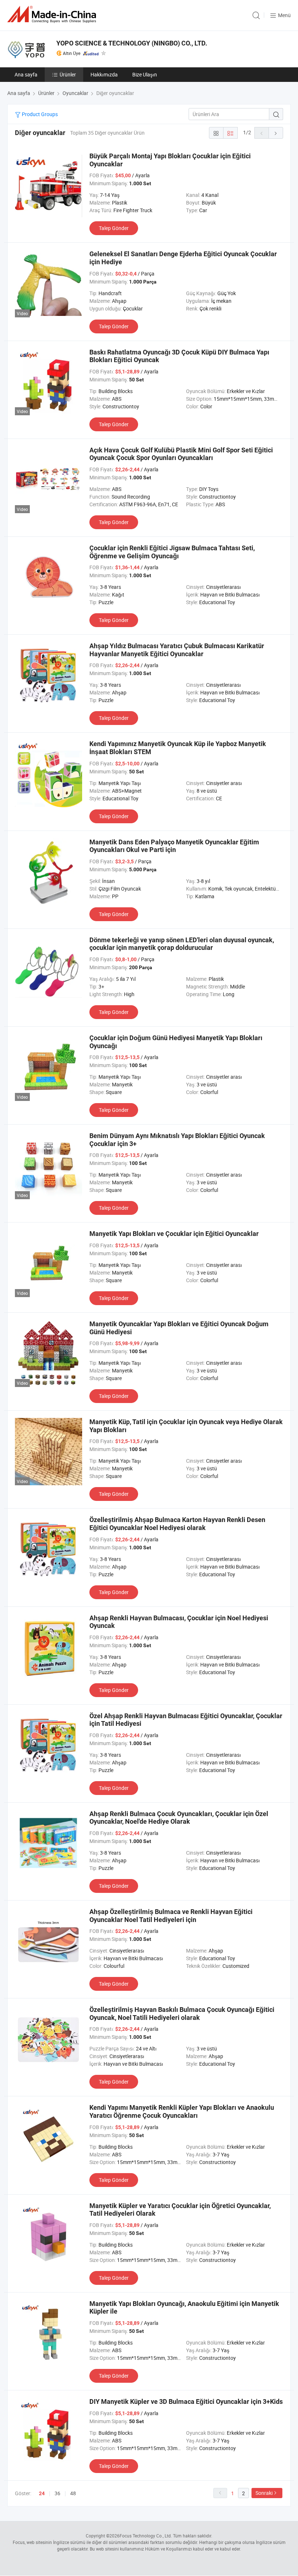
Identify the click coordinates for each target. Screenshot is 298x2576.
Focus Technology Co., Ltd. (146, 2536)
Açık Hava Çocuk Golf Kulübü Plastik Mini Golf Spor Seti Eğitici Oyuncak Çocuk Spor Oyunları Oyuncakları (181, 454)
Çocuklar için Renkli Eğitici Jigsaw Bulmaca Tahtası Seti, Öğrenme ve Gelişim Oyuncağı (172, 552)
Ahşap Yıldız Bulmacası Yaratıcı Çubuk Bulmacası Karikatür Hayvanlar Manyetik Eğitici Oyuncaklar (177, 650)
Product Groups (39, 114)
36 (57, 2493)
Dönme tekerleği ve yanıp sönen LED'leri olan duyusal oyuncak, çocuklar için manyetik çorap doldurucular (182, 944)
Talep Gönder (114, 228)
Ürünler (68, 74)
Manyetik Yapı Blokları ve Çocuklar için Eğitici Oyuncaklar (174, 1234)
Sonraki (264, 2493)
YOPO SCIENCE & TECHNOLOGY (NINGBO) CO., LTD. (132, 43)
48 (73, 2493)
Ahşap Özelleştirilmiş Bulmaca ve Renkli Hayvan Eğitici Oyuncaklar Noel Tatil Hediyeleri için (171, 1916)
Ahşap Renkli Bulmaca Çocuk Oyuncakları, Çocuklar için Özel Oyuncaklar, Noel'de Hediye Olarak (179, 1818)
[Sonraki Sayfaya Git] (276, 133)
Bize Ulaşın (145, 74)
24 (42, 2493)
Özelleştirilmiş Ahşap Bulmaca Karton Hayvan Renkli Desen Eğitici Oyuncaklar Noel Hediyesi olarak (177, 1524)
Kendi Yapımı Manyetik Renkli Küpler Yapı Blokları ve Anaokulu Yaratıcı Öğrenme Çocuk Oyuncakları (182, 2111)
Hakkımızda (104, 74)
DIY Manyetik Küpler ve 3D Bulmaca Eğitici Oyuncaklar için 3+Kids (186, 2401)
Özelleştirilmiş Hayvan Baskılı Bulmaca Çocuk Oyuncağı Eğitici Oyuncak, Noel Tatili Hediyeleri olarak (182, 2014)
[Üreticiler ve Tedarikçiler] (53, 14)
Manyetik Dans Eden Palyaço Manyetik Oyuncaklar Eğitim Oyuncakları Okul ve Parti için (174, 846)
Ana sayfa (26, 74)
